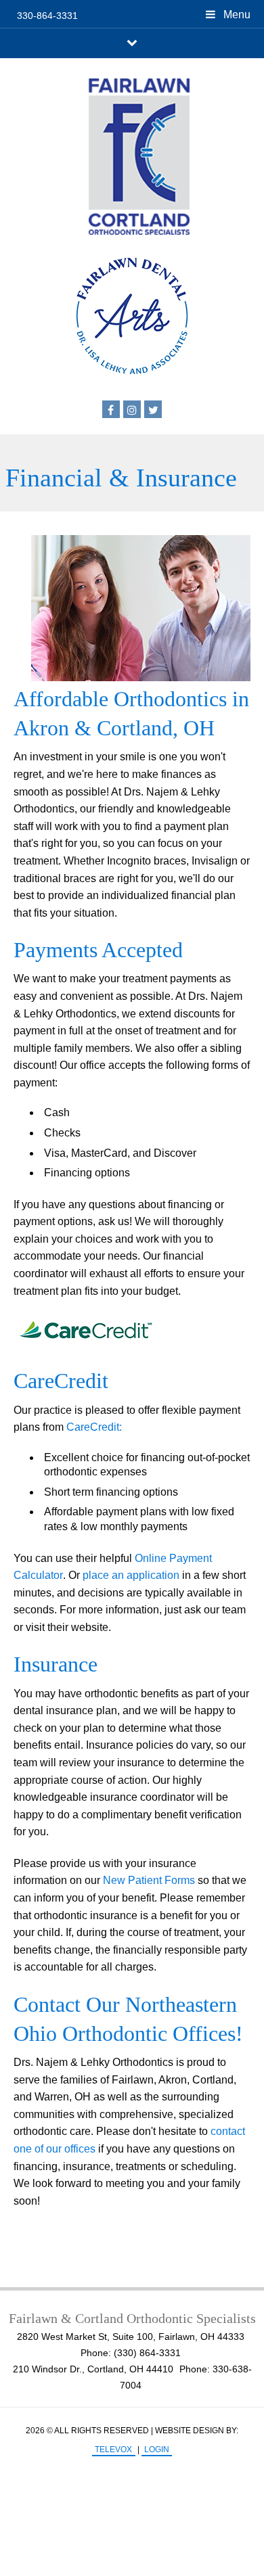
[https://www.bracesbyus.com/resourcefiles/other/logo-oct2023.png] (132, 157)
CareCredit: (94, 1427)
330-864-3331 (47, 16)
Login (157, 2449)
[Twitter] (153, 409)
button (132, 42)
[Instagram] (132, 409)
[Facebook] (111, 409)
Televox (113, 2449)
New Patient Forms (149, 1880)
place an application (131, 1575)
